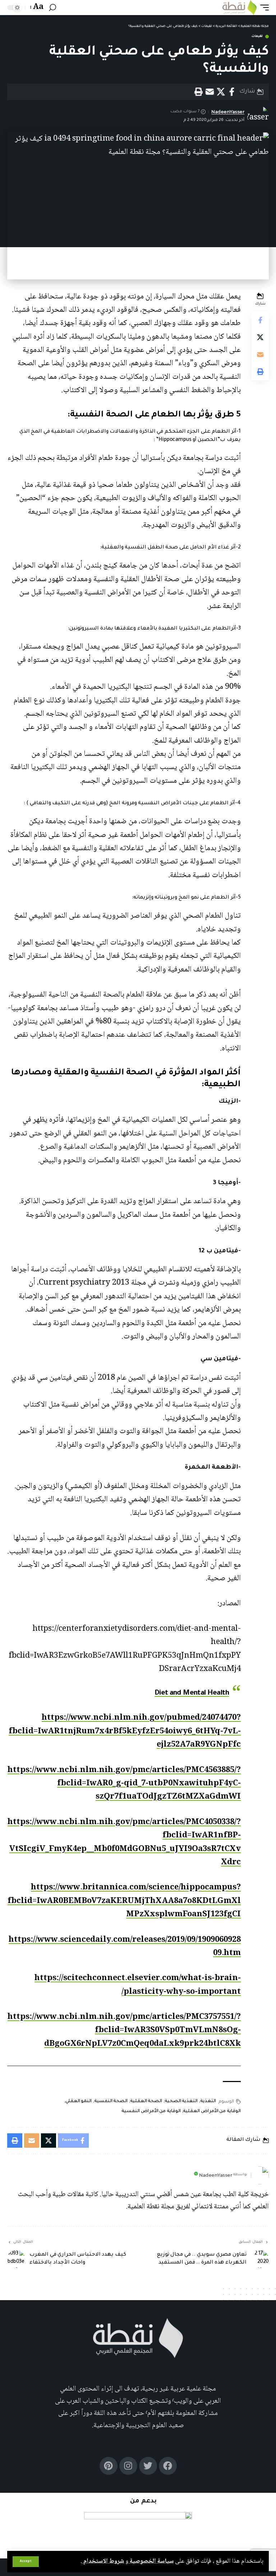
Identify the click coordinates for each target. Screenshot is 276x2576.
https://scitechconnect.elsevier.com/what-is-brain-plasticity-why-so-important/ (138, 1985)
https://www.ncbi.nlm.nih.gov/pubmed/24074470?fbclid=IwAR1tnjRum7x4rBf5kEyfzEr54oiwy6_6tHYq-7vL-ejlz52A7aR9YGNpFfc (125, 1731)
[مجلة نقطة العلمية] (240, 8)
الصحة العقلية (146, 2101)
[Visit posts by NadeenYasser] (260, 2175)
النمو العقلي (79, 2101)
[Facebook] (168, 2466)
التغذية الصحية (181, 2101)
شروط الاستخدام (103, 2561)
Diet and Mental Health (192, 1694)
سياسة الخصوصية (151, 2561)
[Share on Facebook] (232, 92)
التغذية (208, 2101)
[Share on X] (221, 92)
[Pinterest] (109, 2466)
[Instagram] (128, 2466)
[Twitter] (148, 2466)
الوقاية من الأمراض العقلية (212, 2111)
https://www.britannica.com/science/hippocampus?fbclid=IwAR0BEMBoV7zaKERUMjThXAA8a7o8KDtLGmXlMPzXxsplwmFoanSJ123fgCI (124, 1901)
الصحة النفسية (111, 2101)
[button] (26, 2562)
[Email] (210, 92)
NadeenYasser (228, 112)
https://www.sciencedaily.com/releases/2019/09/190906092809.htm (125, 1947)
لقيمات (257, 37)
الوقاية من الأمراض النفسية (151, 2111)
